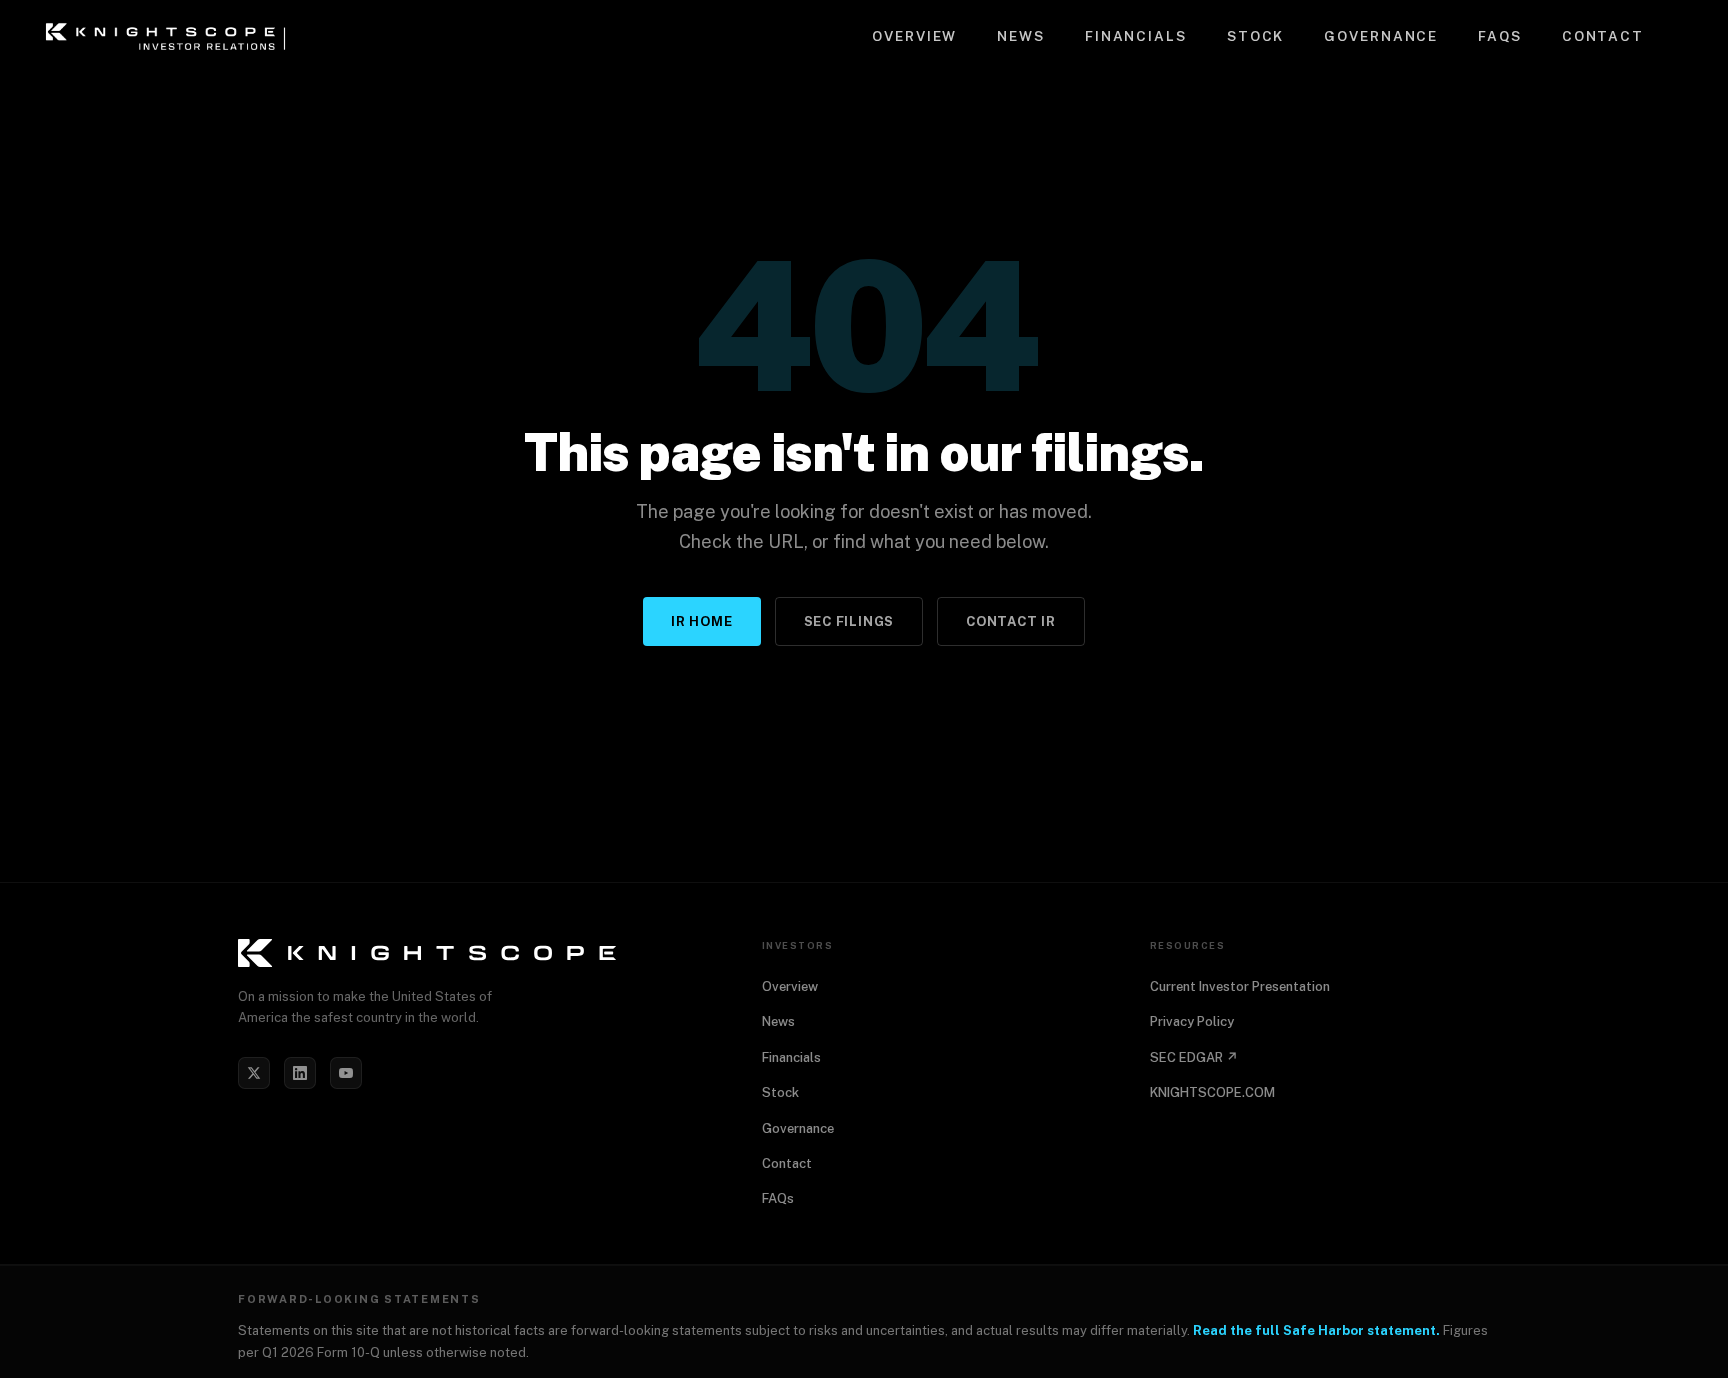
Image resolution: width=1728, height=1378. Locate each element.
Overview (914, 36)
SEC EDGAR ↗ (1194, 1057)
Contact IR (1011, 621)
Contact (1603, 36)
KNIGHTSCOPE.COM (1212, 1092)
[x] (254, 1073)
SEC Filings (849, 621)
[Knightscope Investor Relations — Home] (169, 36)
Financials (1136, 36)
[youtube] (346, 1073)
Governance (1381, 36)
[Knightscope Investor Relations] (476, 953)
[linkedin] (300, 1073)
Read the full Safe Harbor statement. (1316, 1330)
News (1021, 36)
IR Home (701, 621)
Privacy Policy (1192, 1021)
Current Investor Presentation (1240, 986)
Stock (1255, 36)
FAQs (1500, 36)
